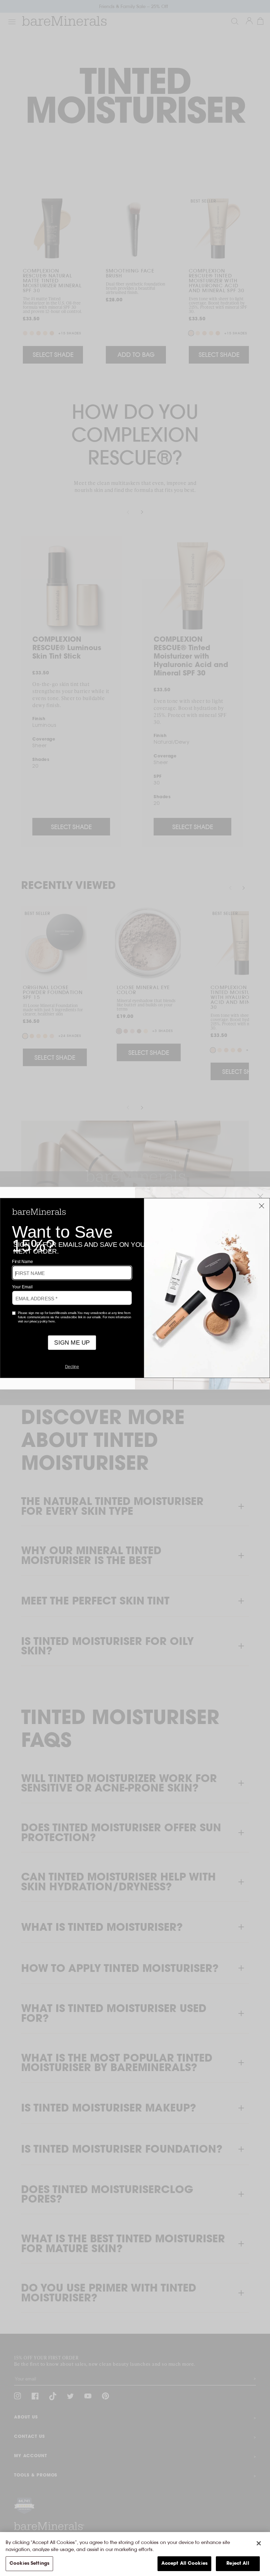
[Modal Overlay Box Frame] (135, 1288)
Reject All (238, 2564)
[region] (135, 2554)
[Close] (259, 2543)
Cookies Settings (29, 2564)
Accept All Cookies (184, 2564)
